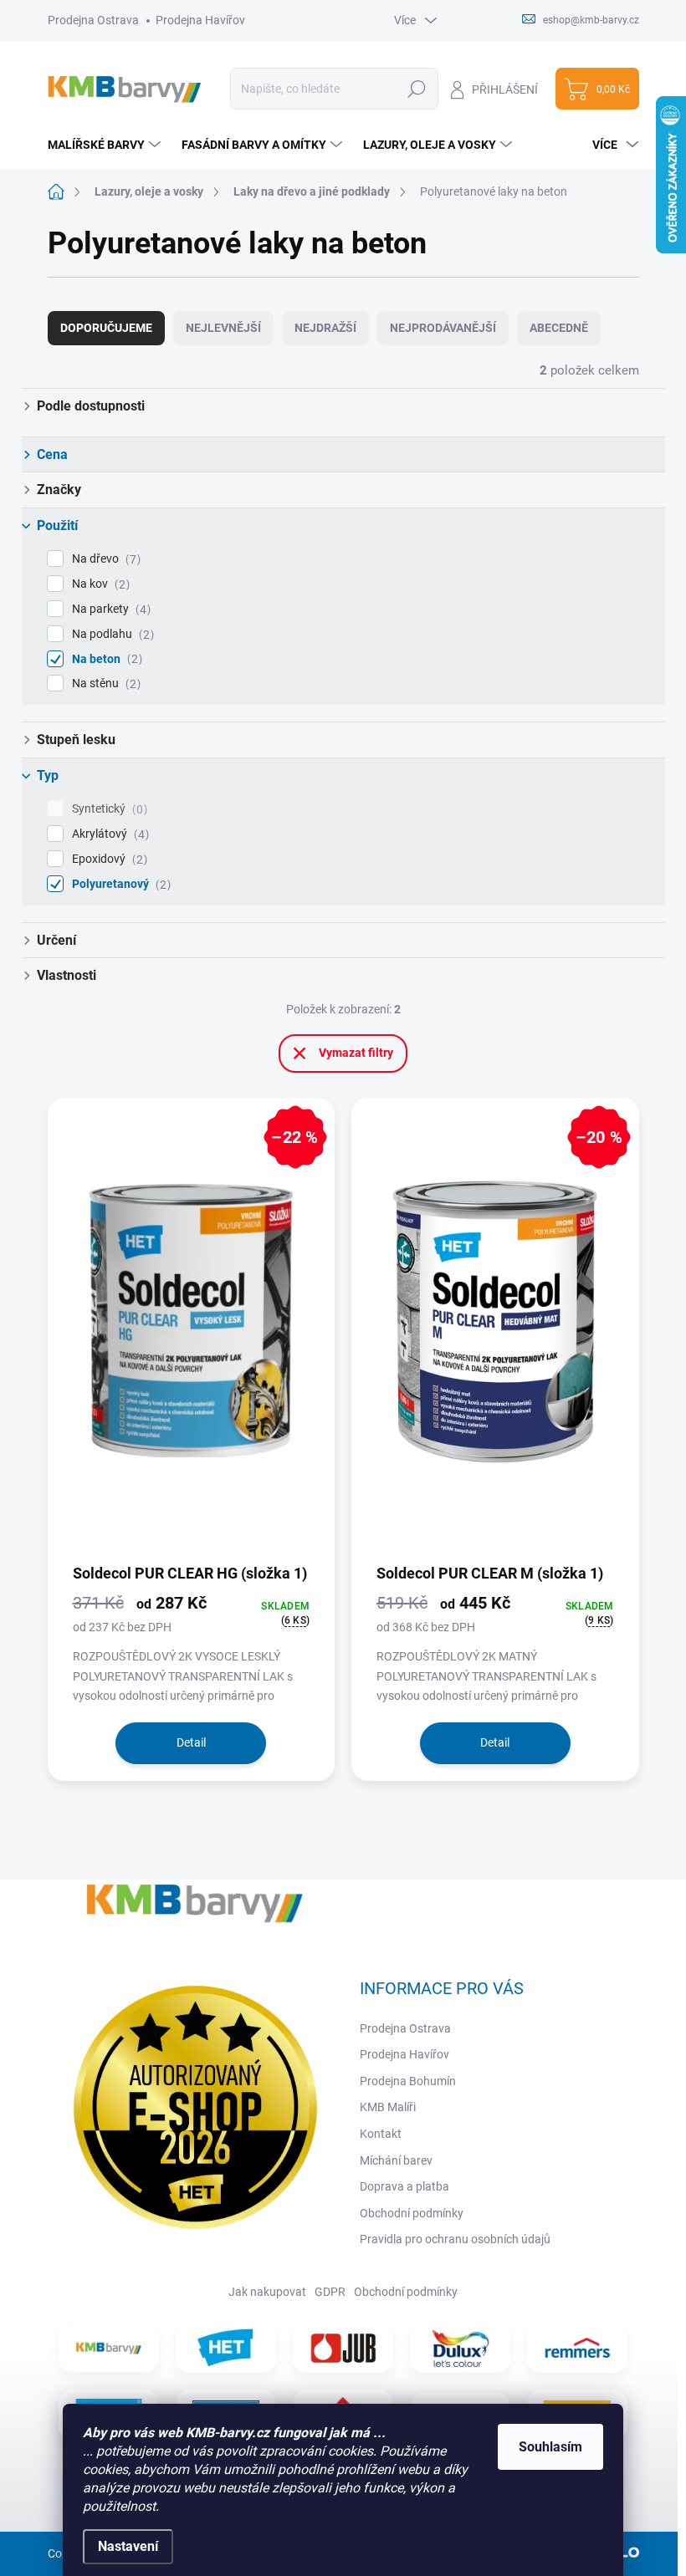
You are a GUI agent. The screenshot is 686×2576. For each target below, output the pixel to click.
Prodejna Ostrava (93, 20)
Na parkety (109, 609)
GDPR (330, 2292)
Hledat (416, 89)
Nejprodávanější (443, 328)
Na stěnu (104, 684)
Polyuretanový (119, 884)
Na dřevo (104, 559)
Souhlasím (550, 2447)
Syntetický (108, 809)
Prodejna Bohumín (408, 2081)
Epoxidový (108, 859)
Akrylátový (108, 834)
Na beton (105, 659)
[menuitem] (106, 145)
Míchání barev (396, 2160)
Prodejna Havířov (200, 20)
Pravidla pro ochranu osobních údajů (455, 2239)
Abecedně (559, 328)
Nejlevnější (223, 328)
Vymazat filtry (356, 1053)
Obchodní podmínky (412, 2213)
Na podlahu (111, 634)
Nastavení (128, 2546)
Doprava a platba (404, 2186)
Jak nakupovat (267, 2292)
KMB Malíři (388, 2107)
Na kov (99, 584)
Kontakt (381, 2134)
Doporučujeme (106, 328)
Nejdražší (325, 328)
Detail (191, 1742)
